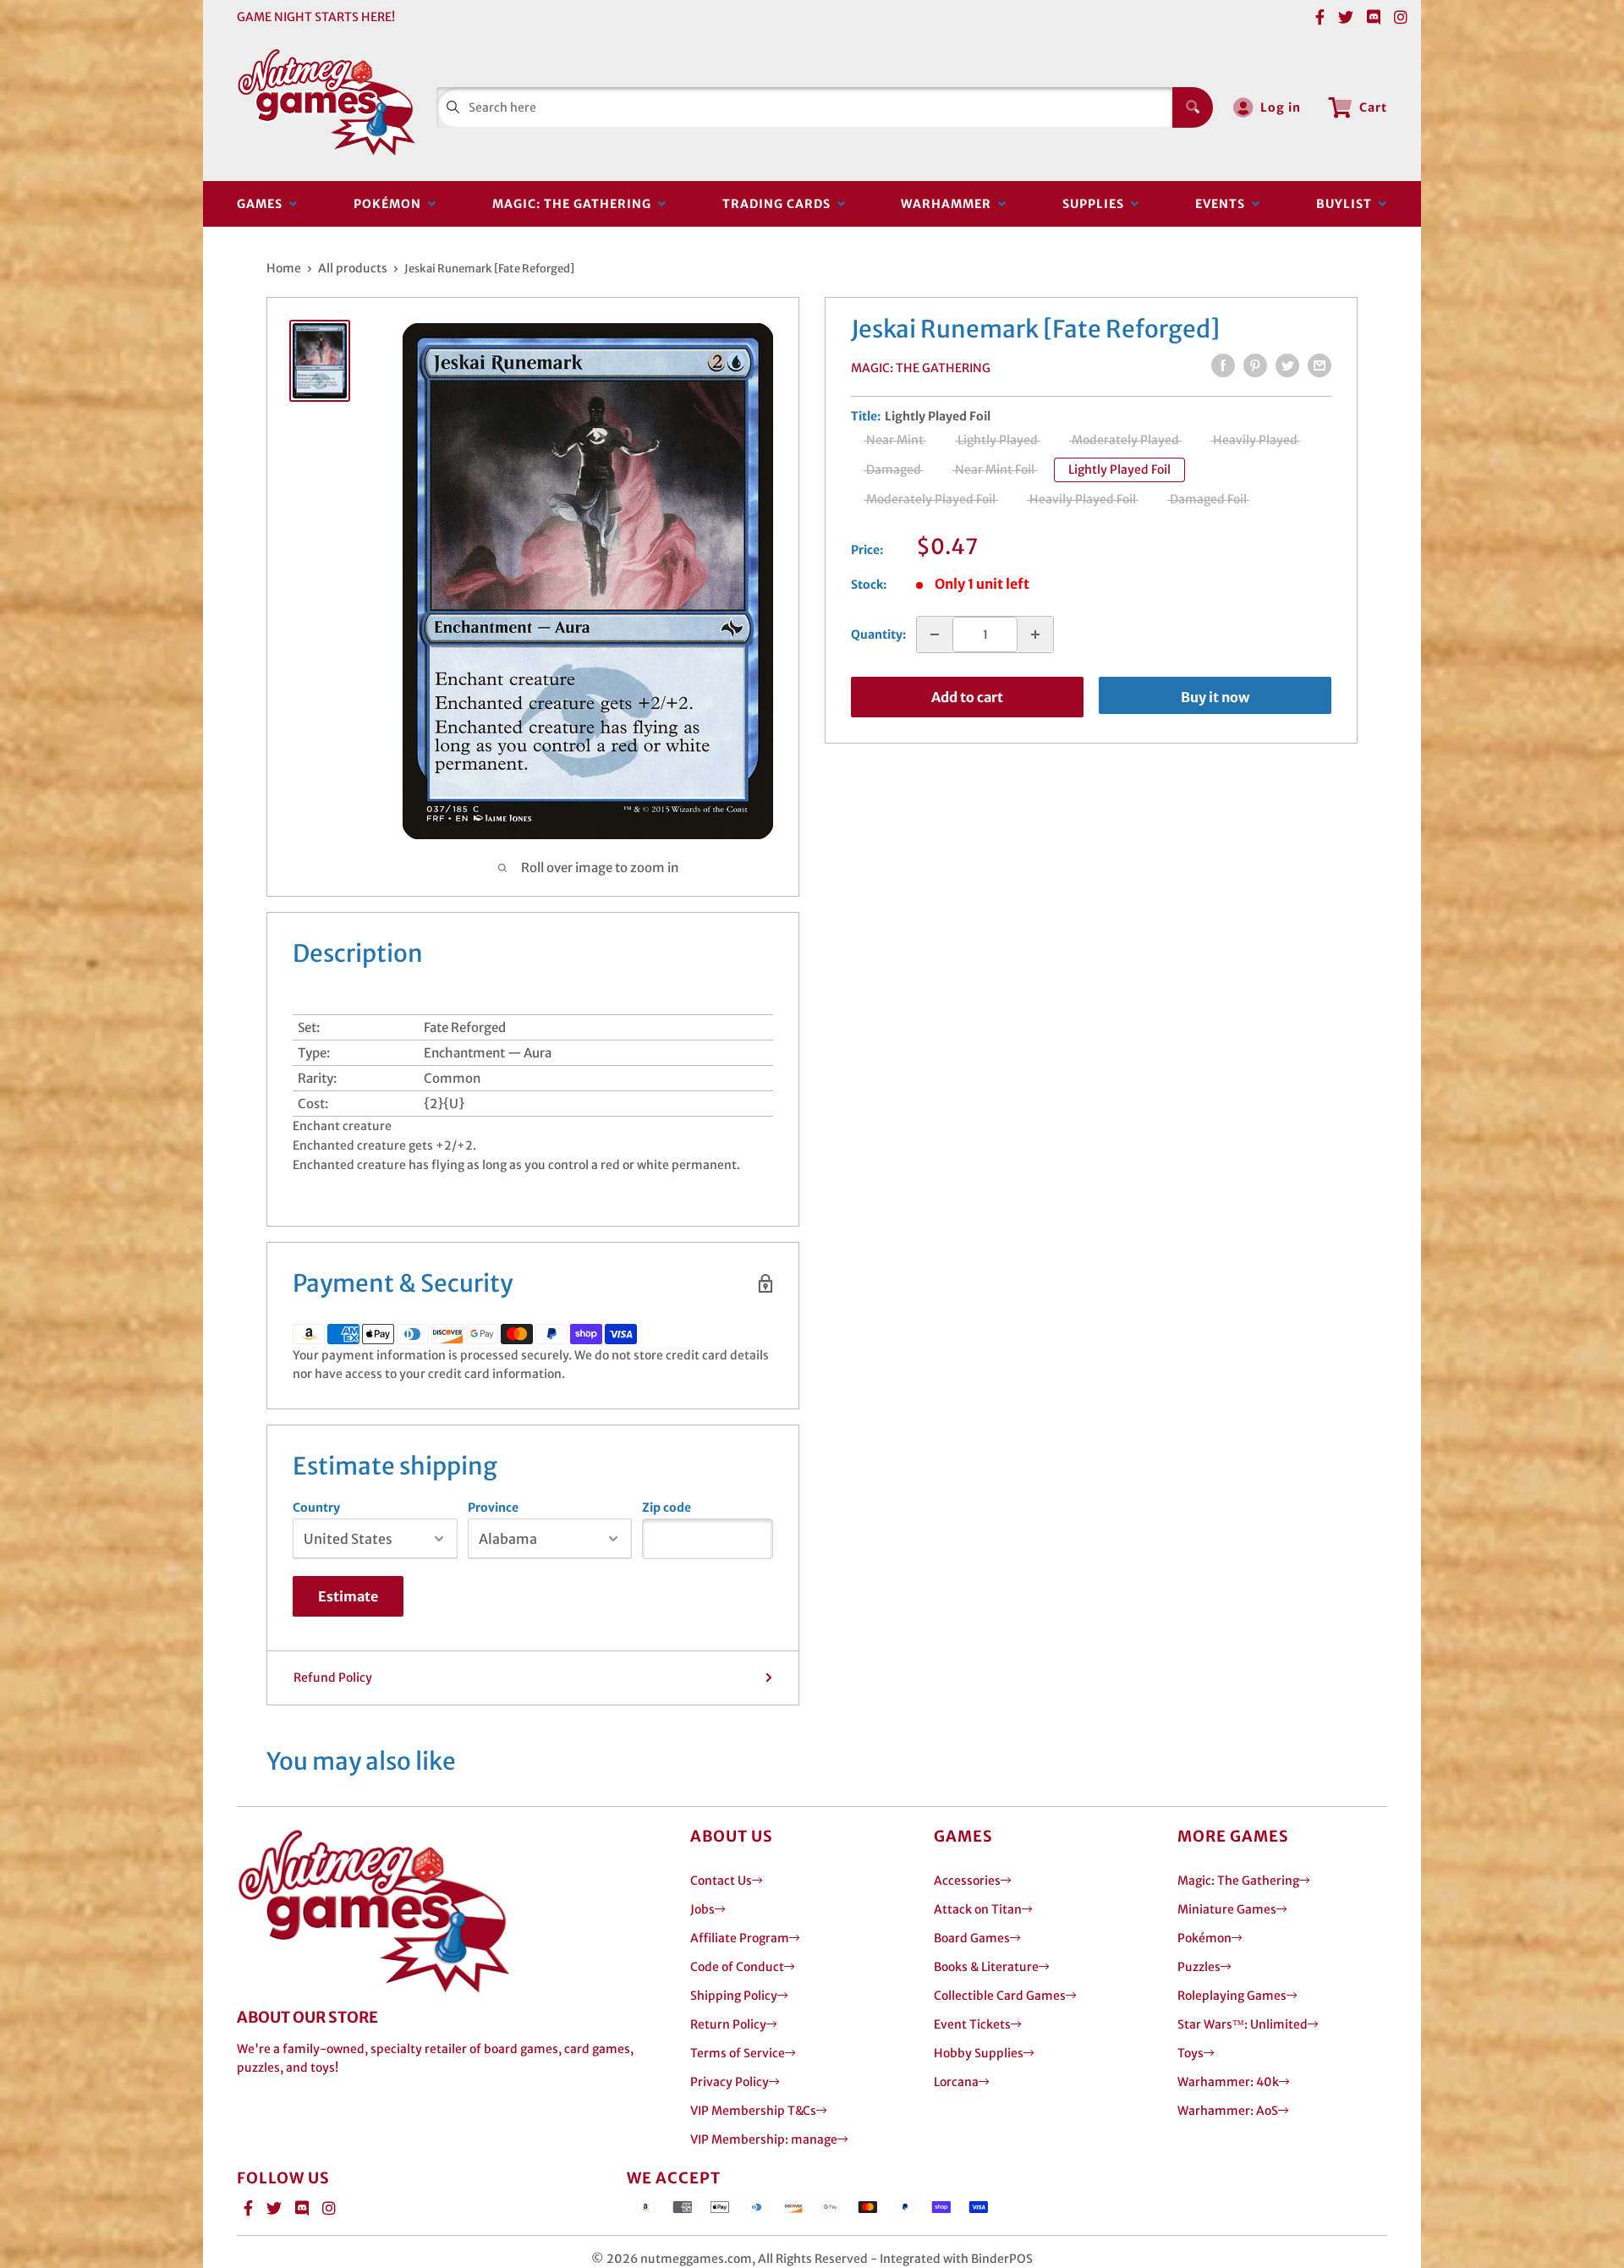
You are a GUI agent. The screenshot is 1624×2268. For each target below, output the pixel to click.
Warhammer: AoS (1228, 2111)
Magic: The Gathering (575, 204)
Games (263, 204)
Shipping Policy (734, 1996)
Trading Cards (780, 204)
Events (1223, 204)
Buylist (1347, 204)
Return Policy (728, 2024)
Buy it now (1215, 697)
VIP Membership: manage (764, 2139)
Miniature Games (1227, 1909)
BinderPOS (1002, 2259)
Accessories (967, 1881)
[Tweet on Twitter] (1287, 365)
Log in (1281, 107)
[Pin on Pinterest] (1255, 365)
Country (316, 1507)
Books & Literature (986, 1967)
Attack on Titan (978, 1909)
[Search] (1193, 107)
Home (284, 268)
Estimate (348, 1596)
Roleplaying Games (1232, 1996)
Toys (1191, 2053)
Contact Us (721, 1881)
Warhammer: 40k (1228, 2082)
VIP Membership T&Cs (753, 2111)
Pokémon (391, 204)
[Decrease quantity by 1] (935, 634)
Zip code (667, 1507)
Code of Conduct (737, 1967)
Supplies (1097, 204)
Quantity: (878, 634)
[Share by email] (1319, 365)
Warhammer (949, 204)
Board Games (972, 1938)
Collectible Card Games (1000, 1996)
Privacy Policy (730, 2082)
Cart (1373, 107)
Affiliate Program (740, 1938)
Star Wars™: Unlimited (1243, 2024)
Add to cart (967, 697)
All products (353, 268)
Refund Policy (333, 1678)
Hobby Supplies (979, 2053)
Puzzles (1199, 1967)
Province (493, 1507)
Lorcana (956, 2082)
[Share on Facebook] (1223, 365)
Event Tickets (972, 2024)
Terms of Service (738, 2053)
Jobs (702, 1909)
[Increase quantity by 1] (1035, 634)
